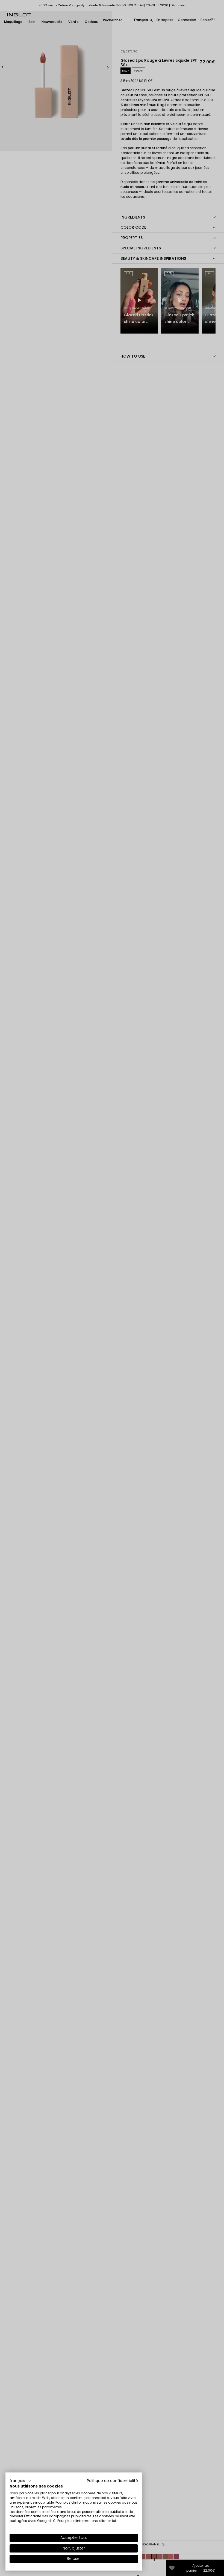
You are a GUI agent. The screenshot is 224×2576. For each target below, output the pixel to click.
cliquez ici (107, 2521)
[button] (20, 2481)
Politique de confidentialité (112, 2481)
